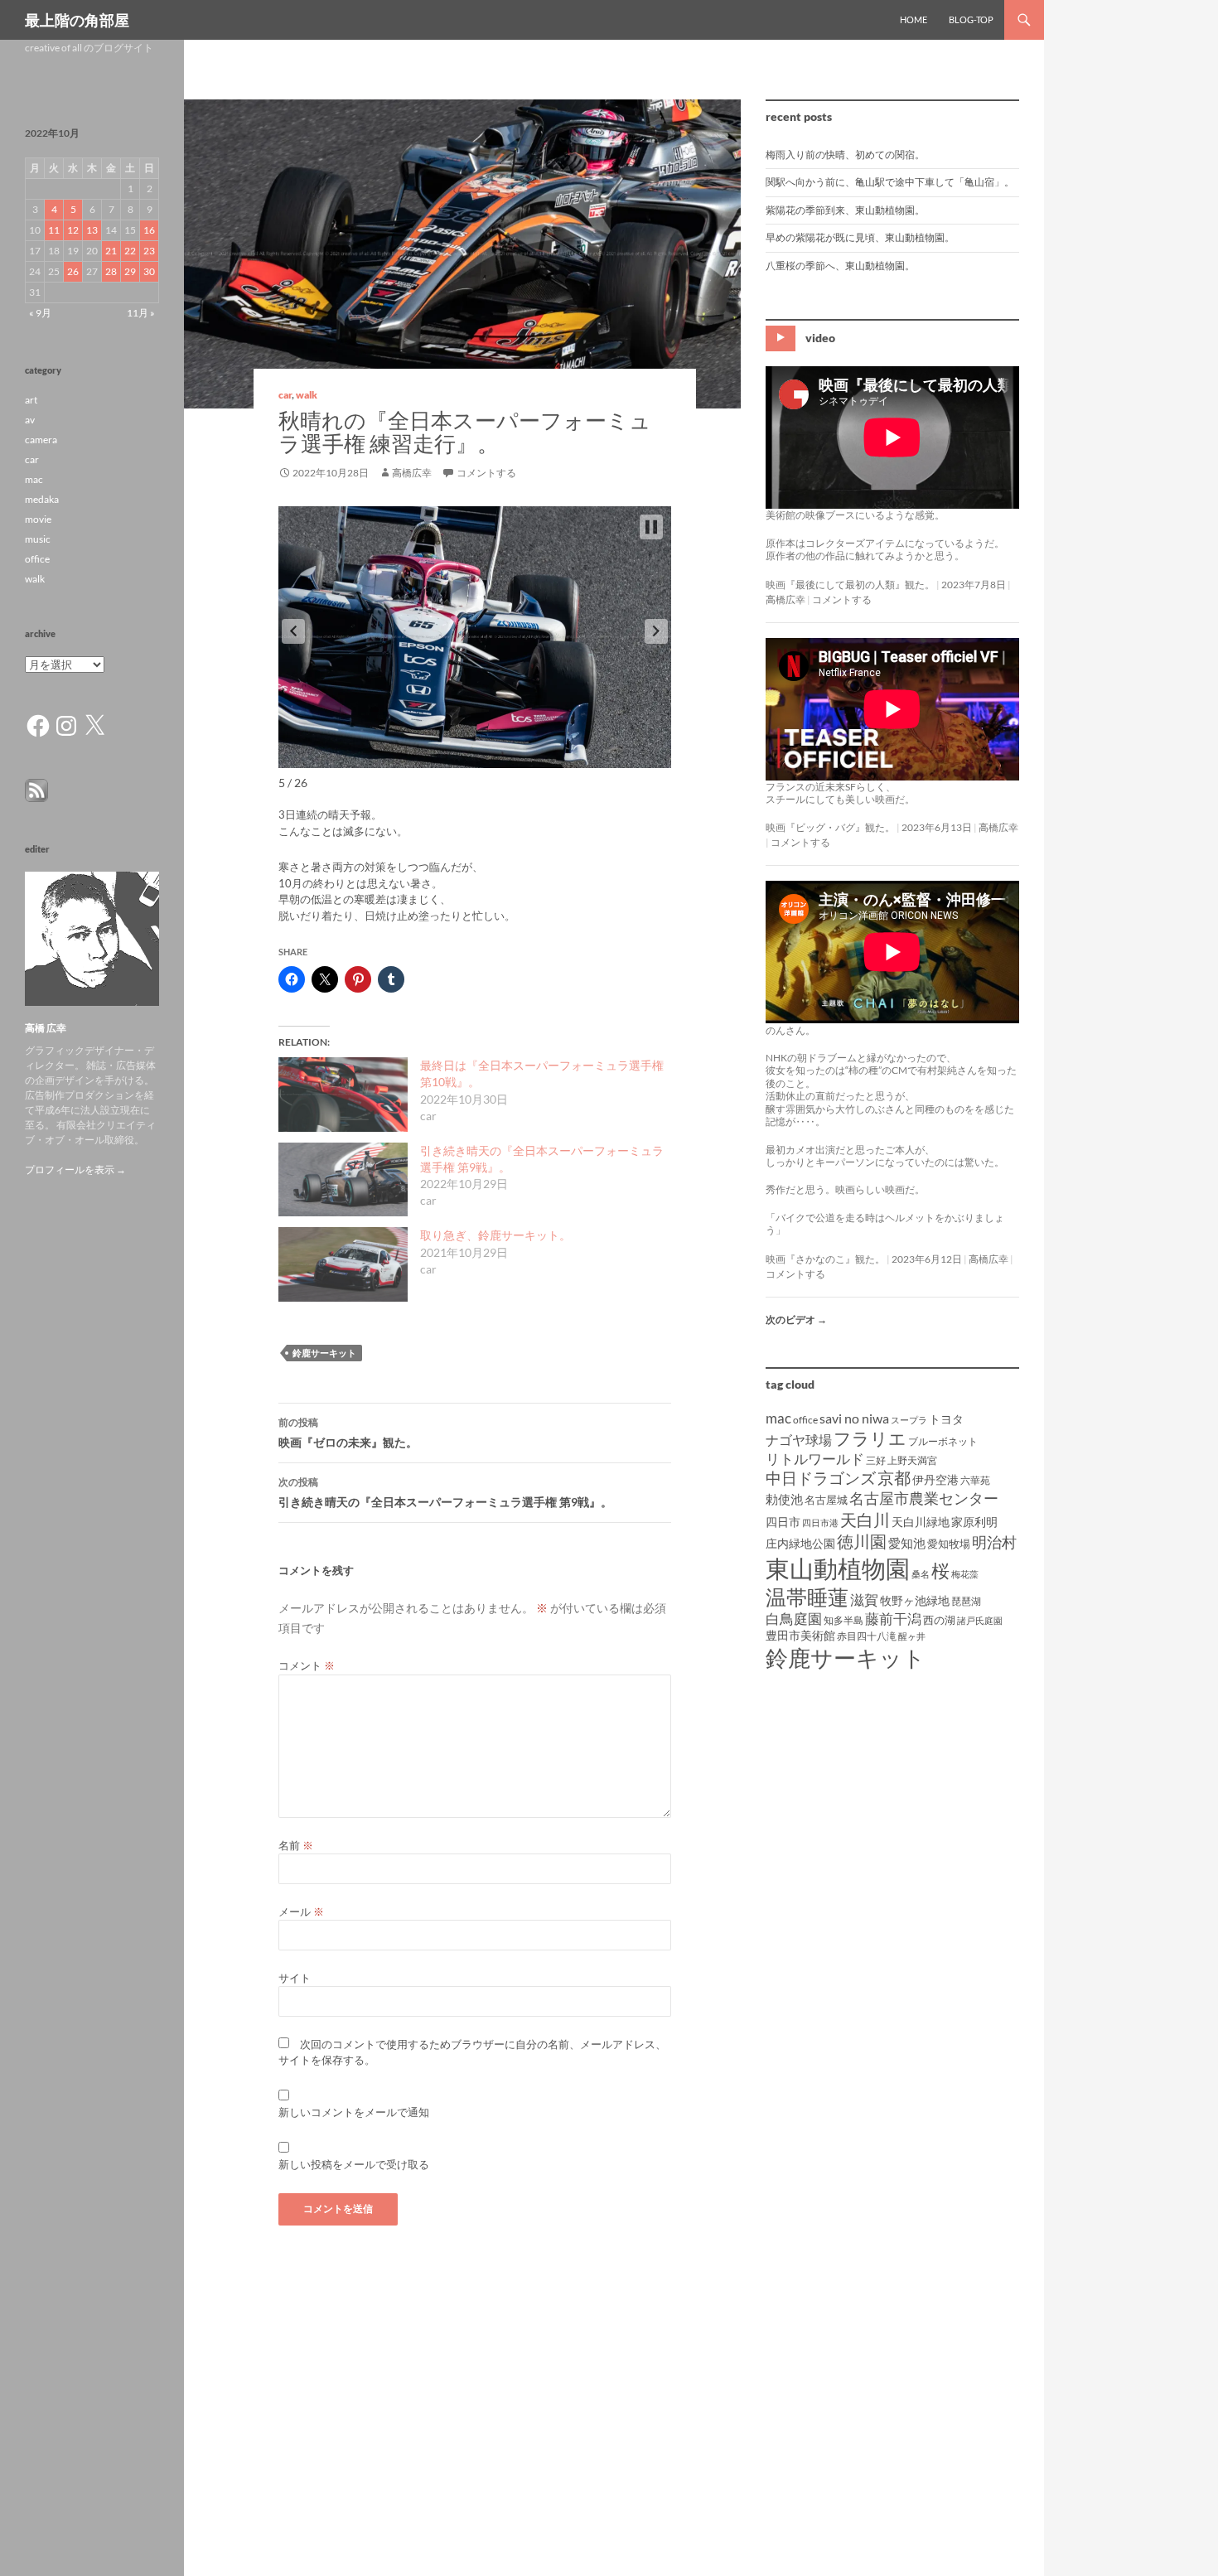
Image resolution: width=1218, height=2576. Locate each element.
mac (778, 1418)
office (805, 1420)
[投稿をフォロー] (36, 789)
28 (111, 271)
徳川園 (862, 1541)
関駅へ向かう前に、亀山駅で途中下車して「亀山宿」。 (890, 182)
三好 (876, 1460)
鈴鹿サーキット (324, 1353)
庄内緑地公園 (800, 1543)
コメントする (486, 473)
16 (149, 230)
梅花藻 (965, 1574)
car (285, 395)
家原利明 (974, 1522)
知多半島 (843, 1620)
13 (92, 230)
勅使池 (784, 1499)
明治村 (994, 1542)
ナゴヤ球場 (799, 1440)
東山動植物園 (838, 1568)
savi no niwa (854, 1418)
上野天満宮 (912, 1460)
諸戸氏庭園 (980, 1620)
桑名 (921, 1574)
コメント (307, 1665)
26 (73, 271)
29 (130, 271)
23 (149, 251)
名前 (296, 1845)
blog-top (971, 19)
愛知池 (907, 1543)
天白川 (865, 1520)
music (38, 539)
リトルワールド (815, 1459)
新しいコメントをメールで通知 (354, 2112)
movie (38, 519)
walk (307, 395)
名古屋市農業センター (924, 1498)
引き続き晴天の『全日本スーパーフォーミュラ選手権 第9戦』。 (445, 1492)
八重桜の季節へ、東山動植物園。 (840, 266)
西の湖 (939, 1620)
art (31, 400)
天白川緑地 (921, 1522)
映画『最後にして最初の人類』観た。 (850, 585)
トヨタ (946, 1419)
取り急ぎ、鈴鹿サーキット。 (495, 1235)
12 (73, 230)
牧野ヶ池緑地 (915, 1600)
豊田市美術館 (800, 1635)
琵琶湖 (966, 1601)
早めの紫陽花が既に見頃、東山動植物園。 (860, 237)
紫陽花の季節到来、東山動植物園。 (845, 210)
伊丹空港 (935, 1479)
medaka (42, 499)
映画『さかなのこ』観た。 (825, 1259)
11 (54, 230)
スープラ (909, 1420)
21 (111, 251)
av (30, 420)
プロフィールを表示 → (75, 1170)
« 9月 (40, 313)
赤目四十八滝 (867, 1636)
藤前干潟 (893, 1619)
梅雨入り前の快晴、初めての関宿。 (845, 155)
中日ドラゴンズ (821, 1478)
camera (41, 440)
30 (149, 271)
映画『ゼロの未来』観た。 (348, 1433)
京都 (894, 1477)
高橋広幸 (412, 473)
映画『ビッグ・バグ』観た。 (830, 827)
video (820, 338)
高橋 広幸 (46, 1028)
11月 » (141, 313)
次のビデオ (796, 1319)
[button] (293, 631)
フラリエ (870, 1438)
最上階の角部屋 (77, 20)
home (914, 19)
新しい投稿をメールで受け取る (354, 2164)
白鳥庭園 (794, 1619)
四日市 (783, 1522)
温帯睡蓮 (807, 1597)
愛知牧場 (949, 1544)
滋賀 (864, 1600)
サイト (295, 1978)
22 (130, 251)
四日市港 (820, 1522)
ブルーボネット (943, 1441)
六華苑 (975, 1480)
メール (301, 1911)
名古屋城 (826, 1500)
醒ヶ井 (912, 1636)
